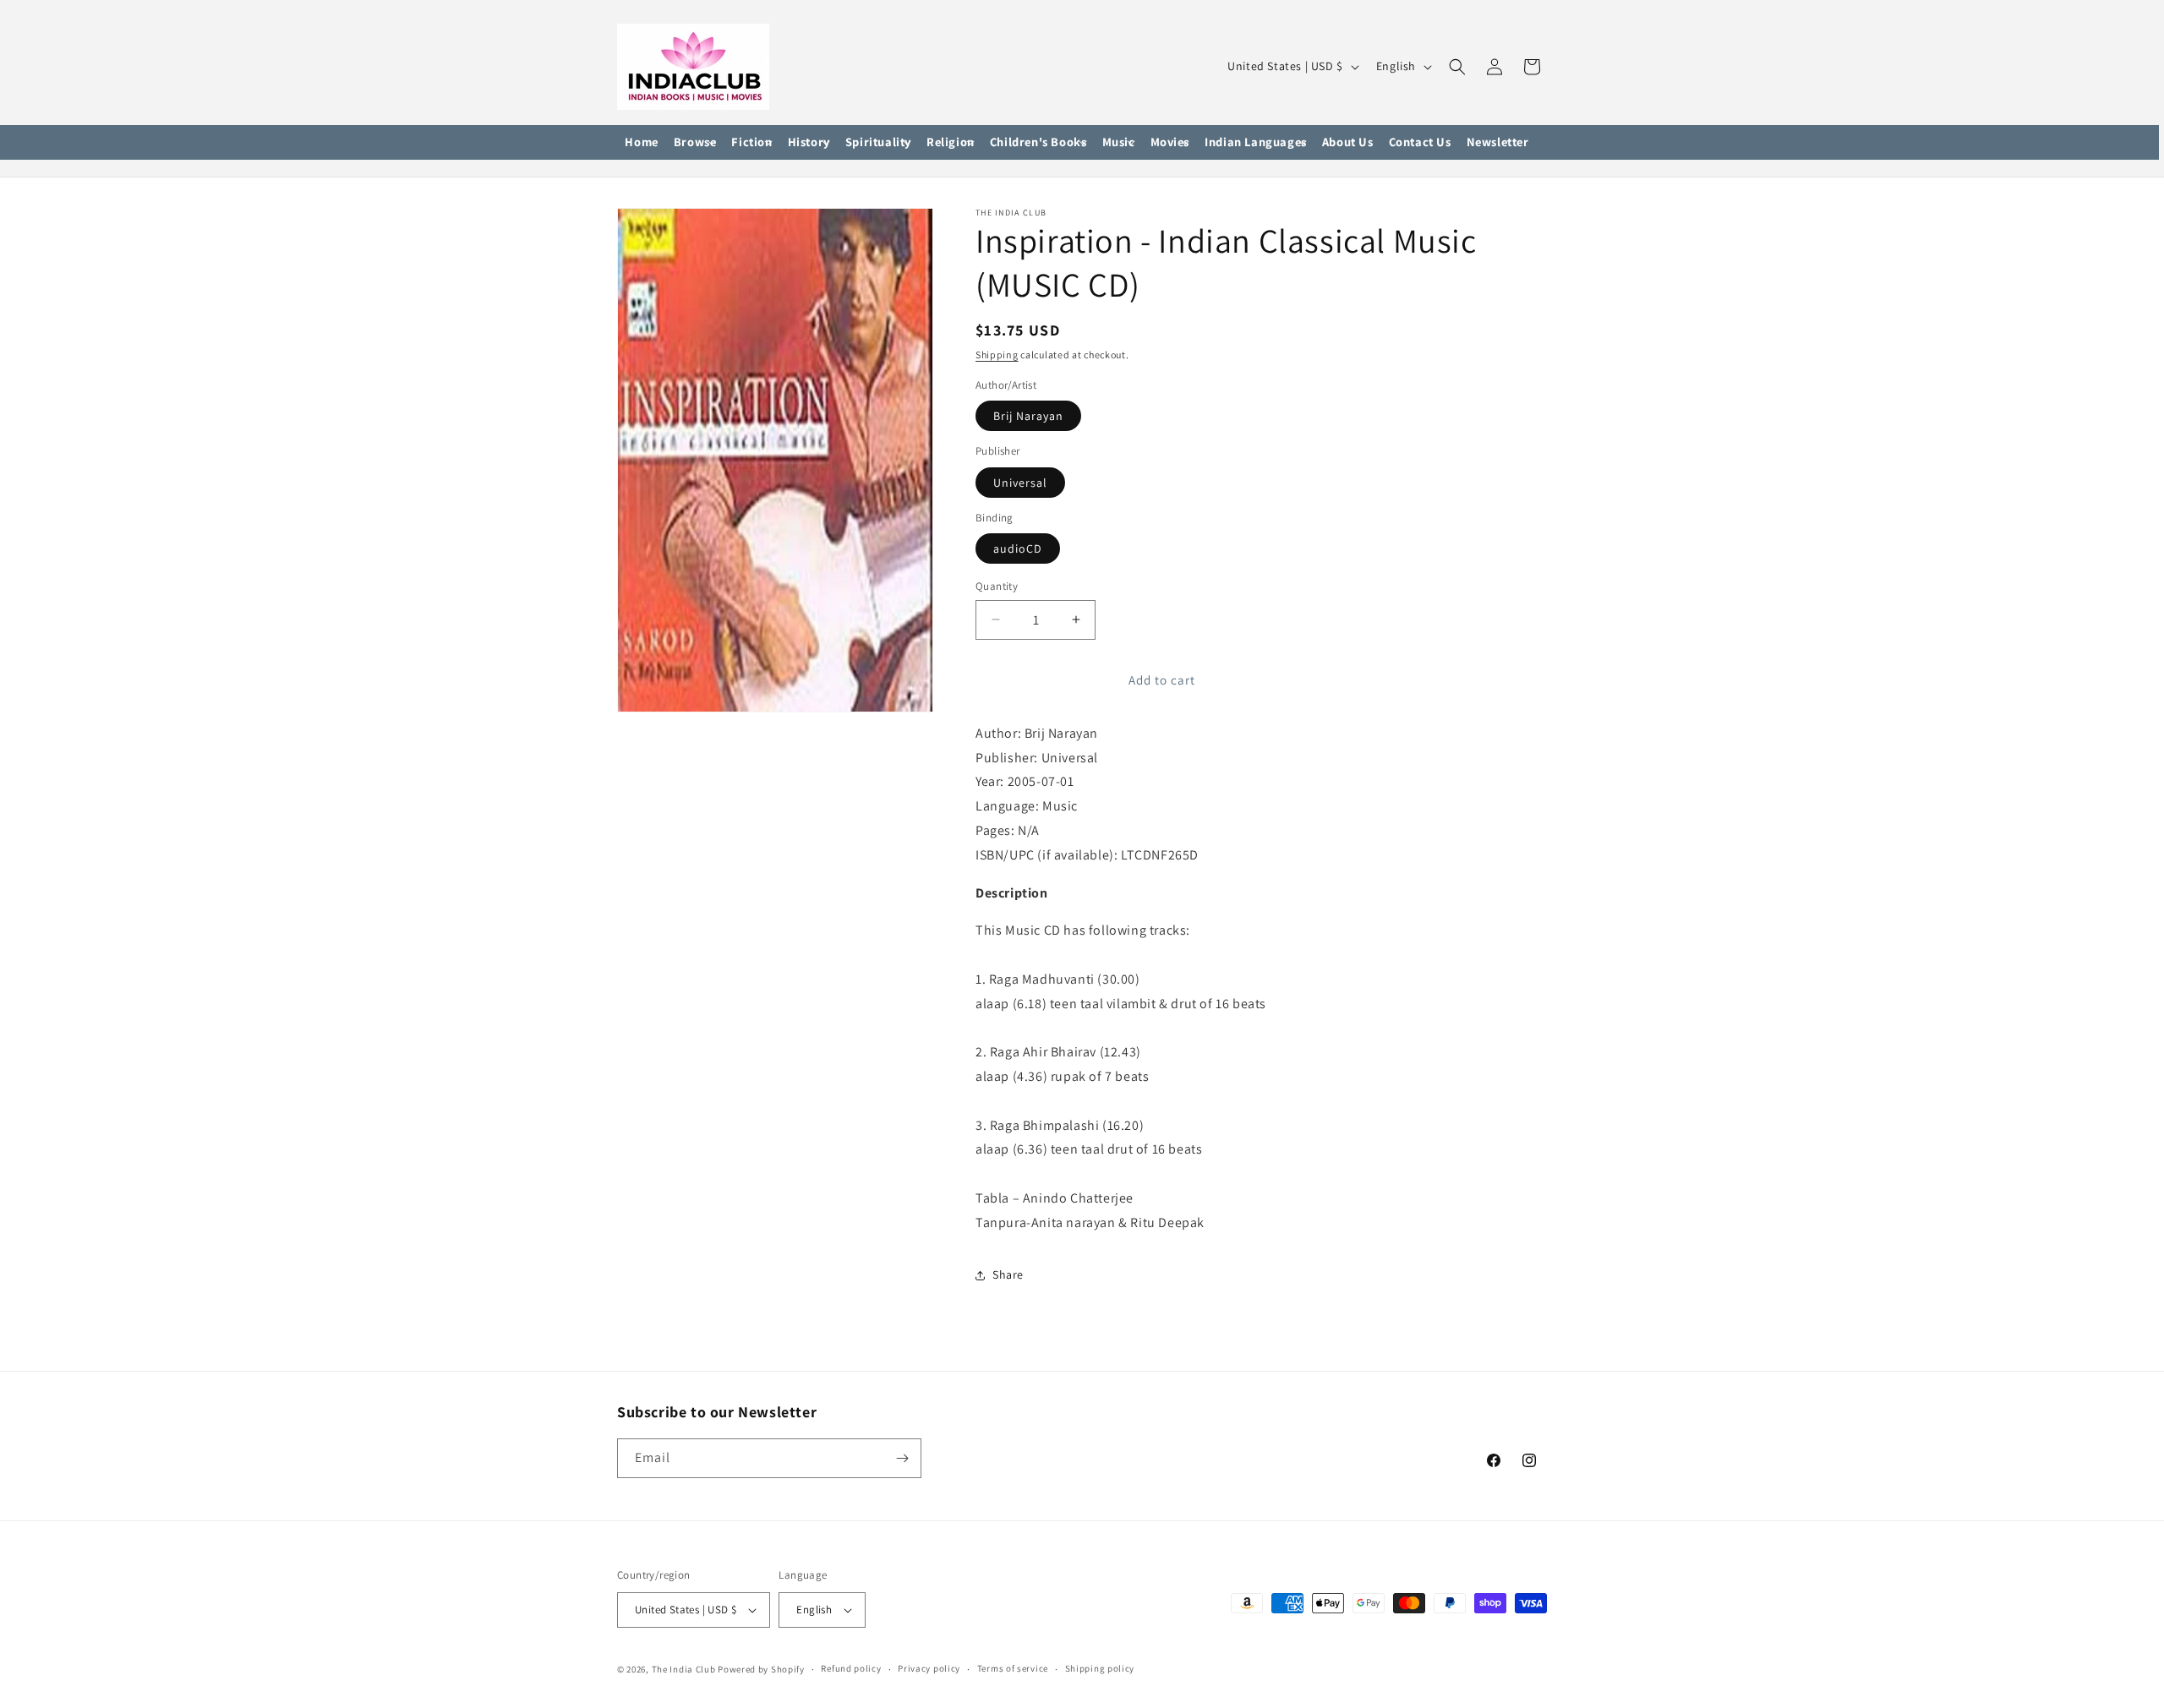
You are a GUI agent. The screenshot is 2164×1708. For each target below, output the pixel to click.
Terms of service (1013, 1668)
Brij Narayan (1028, 416)
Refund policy (851, 1668)
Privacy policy (929, 1668)
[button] (695, 143)
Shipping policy (1100, 1668)
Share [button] (1008, 1274)
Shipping (997, 355)
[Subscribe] (902, 1458)
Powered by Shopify (761, 1669)
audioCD (1018, 548)
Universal (1020, 483)
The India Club (684, 1669)
